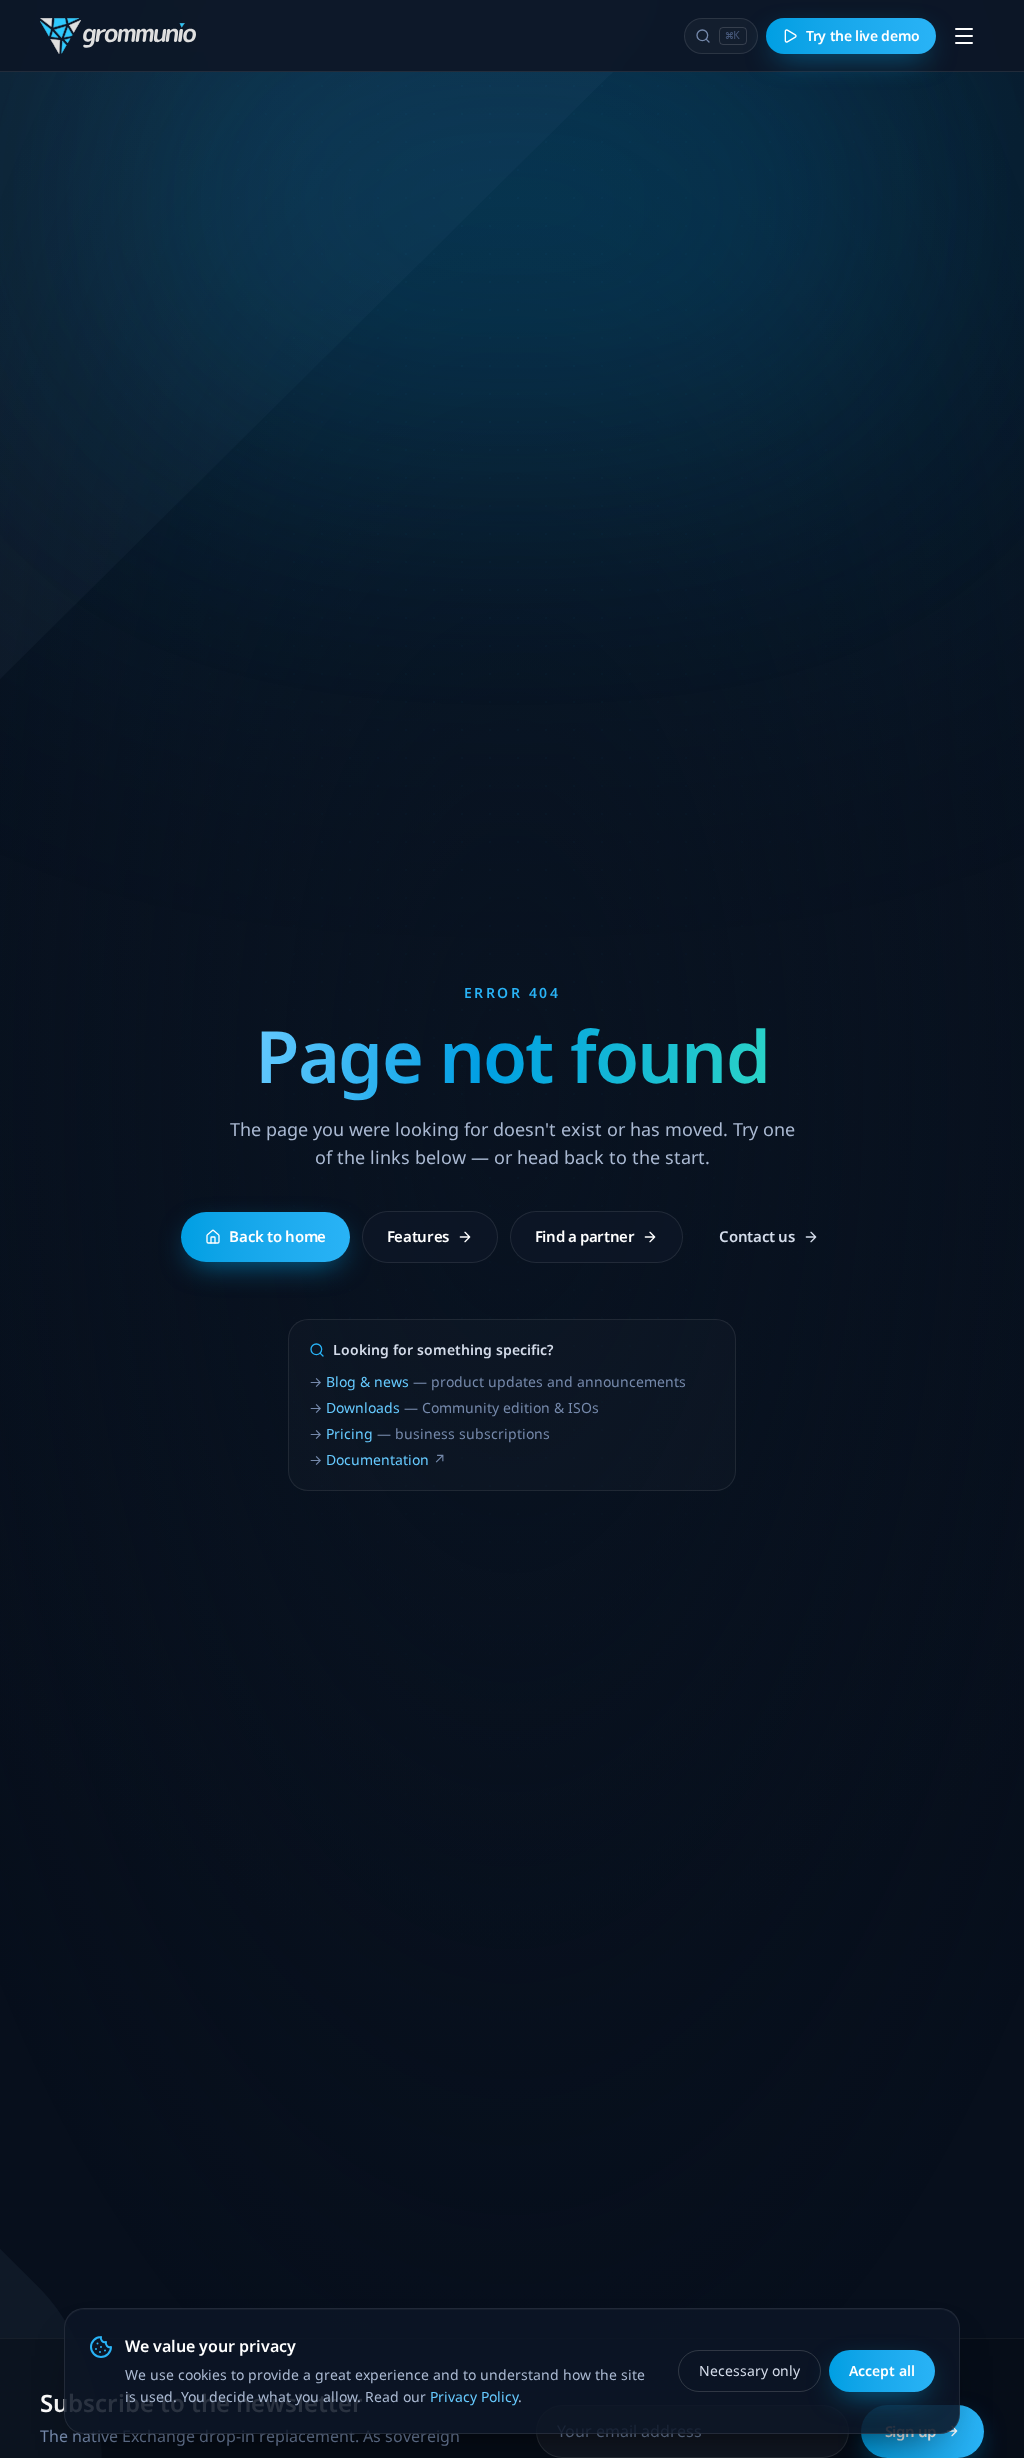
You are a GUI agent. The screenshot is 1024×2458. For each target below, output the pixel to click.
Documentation (377, 1459)
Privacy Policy (474, 2396)
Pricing (349, 1433)
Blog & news (367, 1381)
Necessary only (749, 2370)
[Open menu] (964, 36)
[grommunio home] (118, 36)
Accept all (882, 2370)
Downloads (363, 1407)
